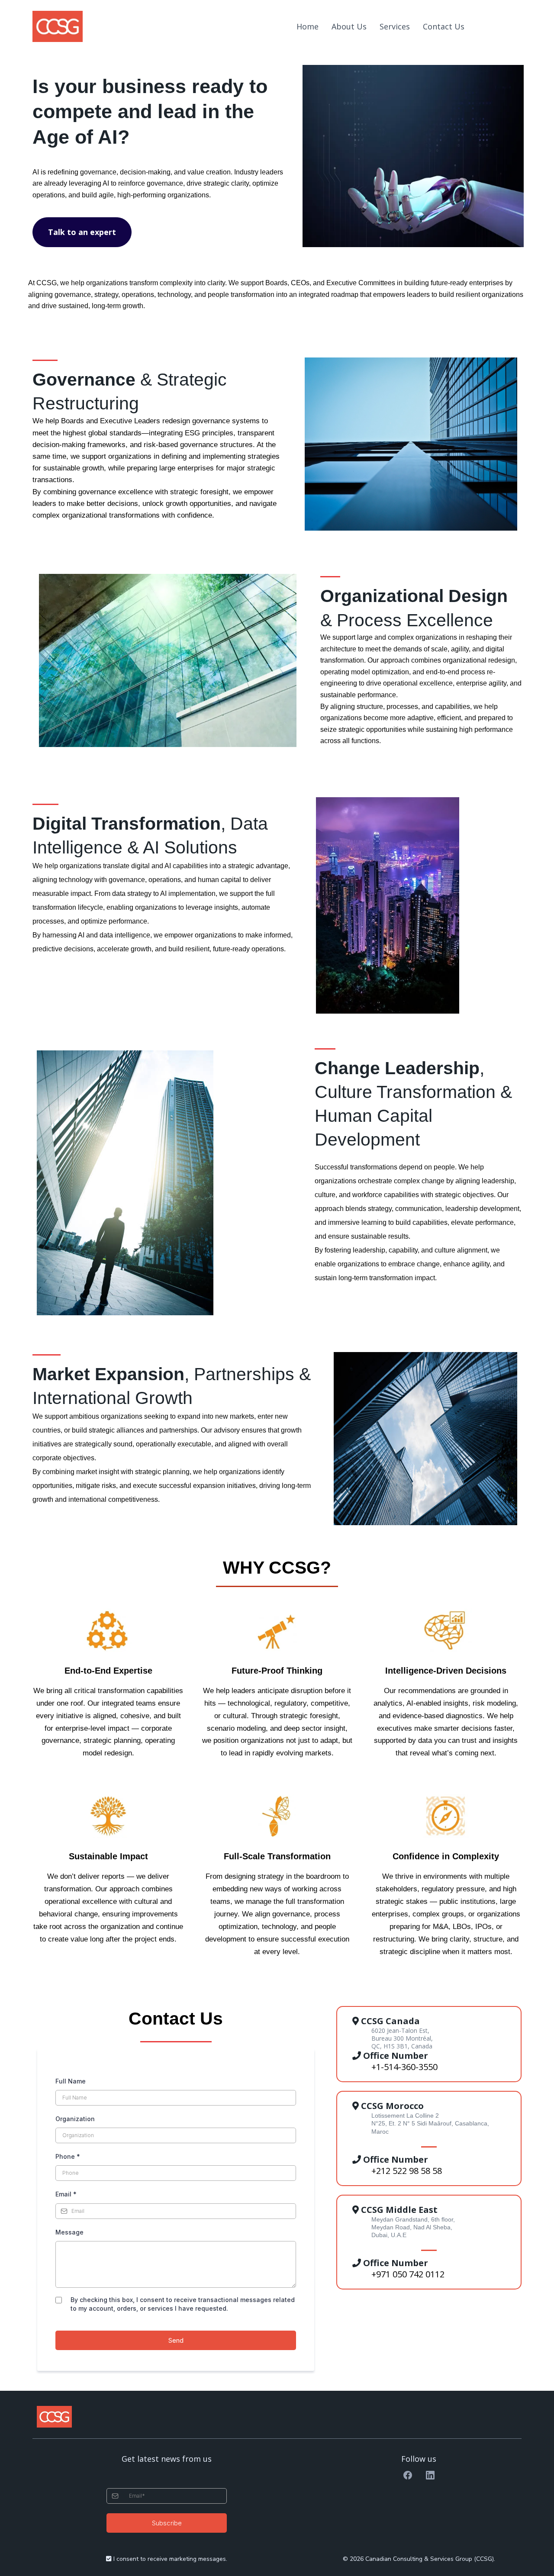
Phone (68, 2156)
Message (69, 2232)
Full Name (71, 2081)
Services (395, 26)
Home (308, 26)
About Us (349, 26)
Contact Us (444, 26)
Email (66, 2194)
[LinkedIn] (430, 2475)
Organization (75, 2119)
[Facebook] (408, 2475)
